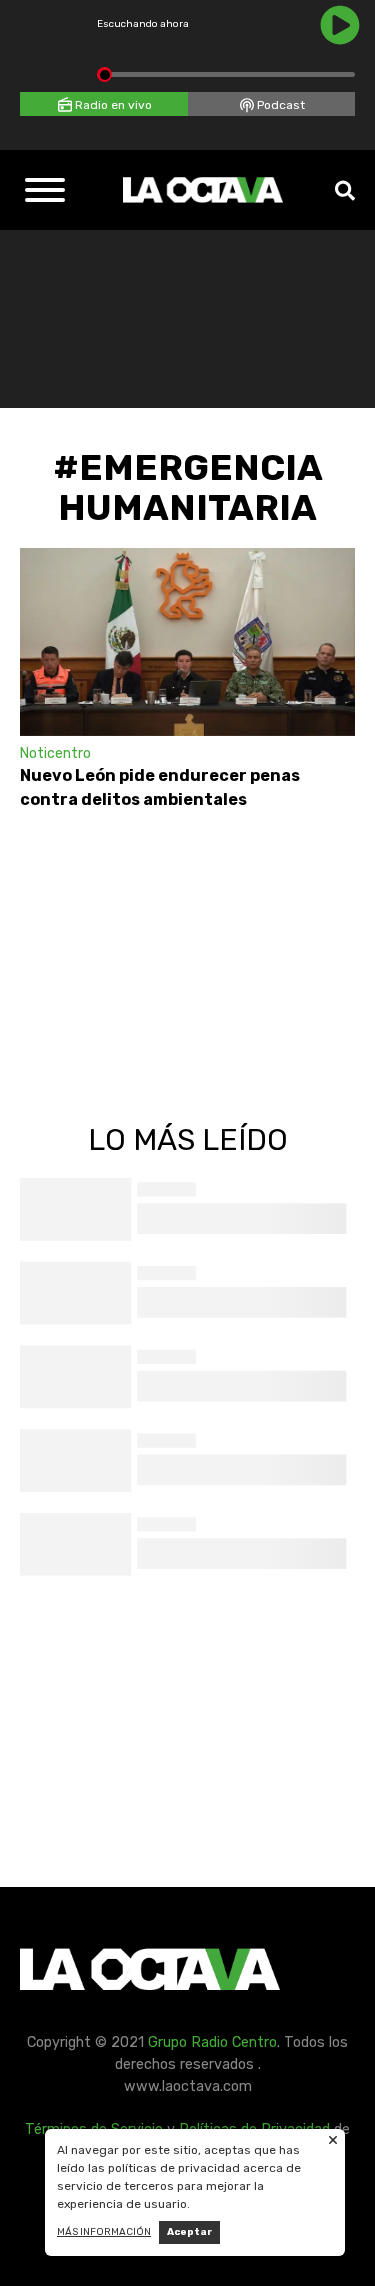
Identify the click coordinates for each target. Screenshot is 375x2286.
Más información (104, 2232)
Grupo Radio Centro (212, 2042)
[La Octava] (203, 190)
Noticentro (55, 753)
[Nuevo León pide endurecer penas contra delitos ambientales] (187, 642)
